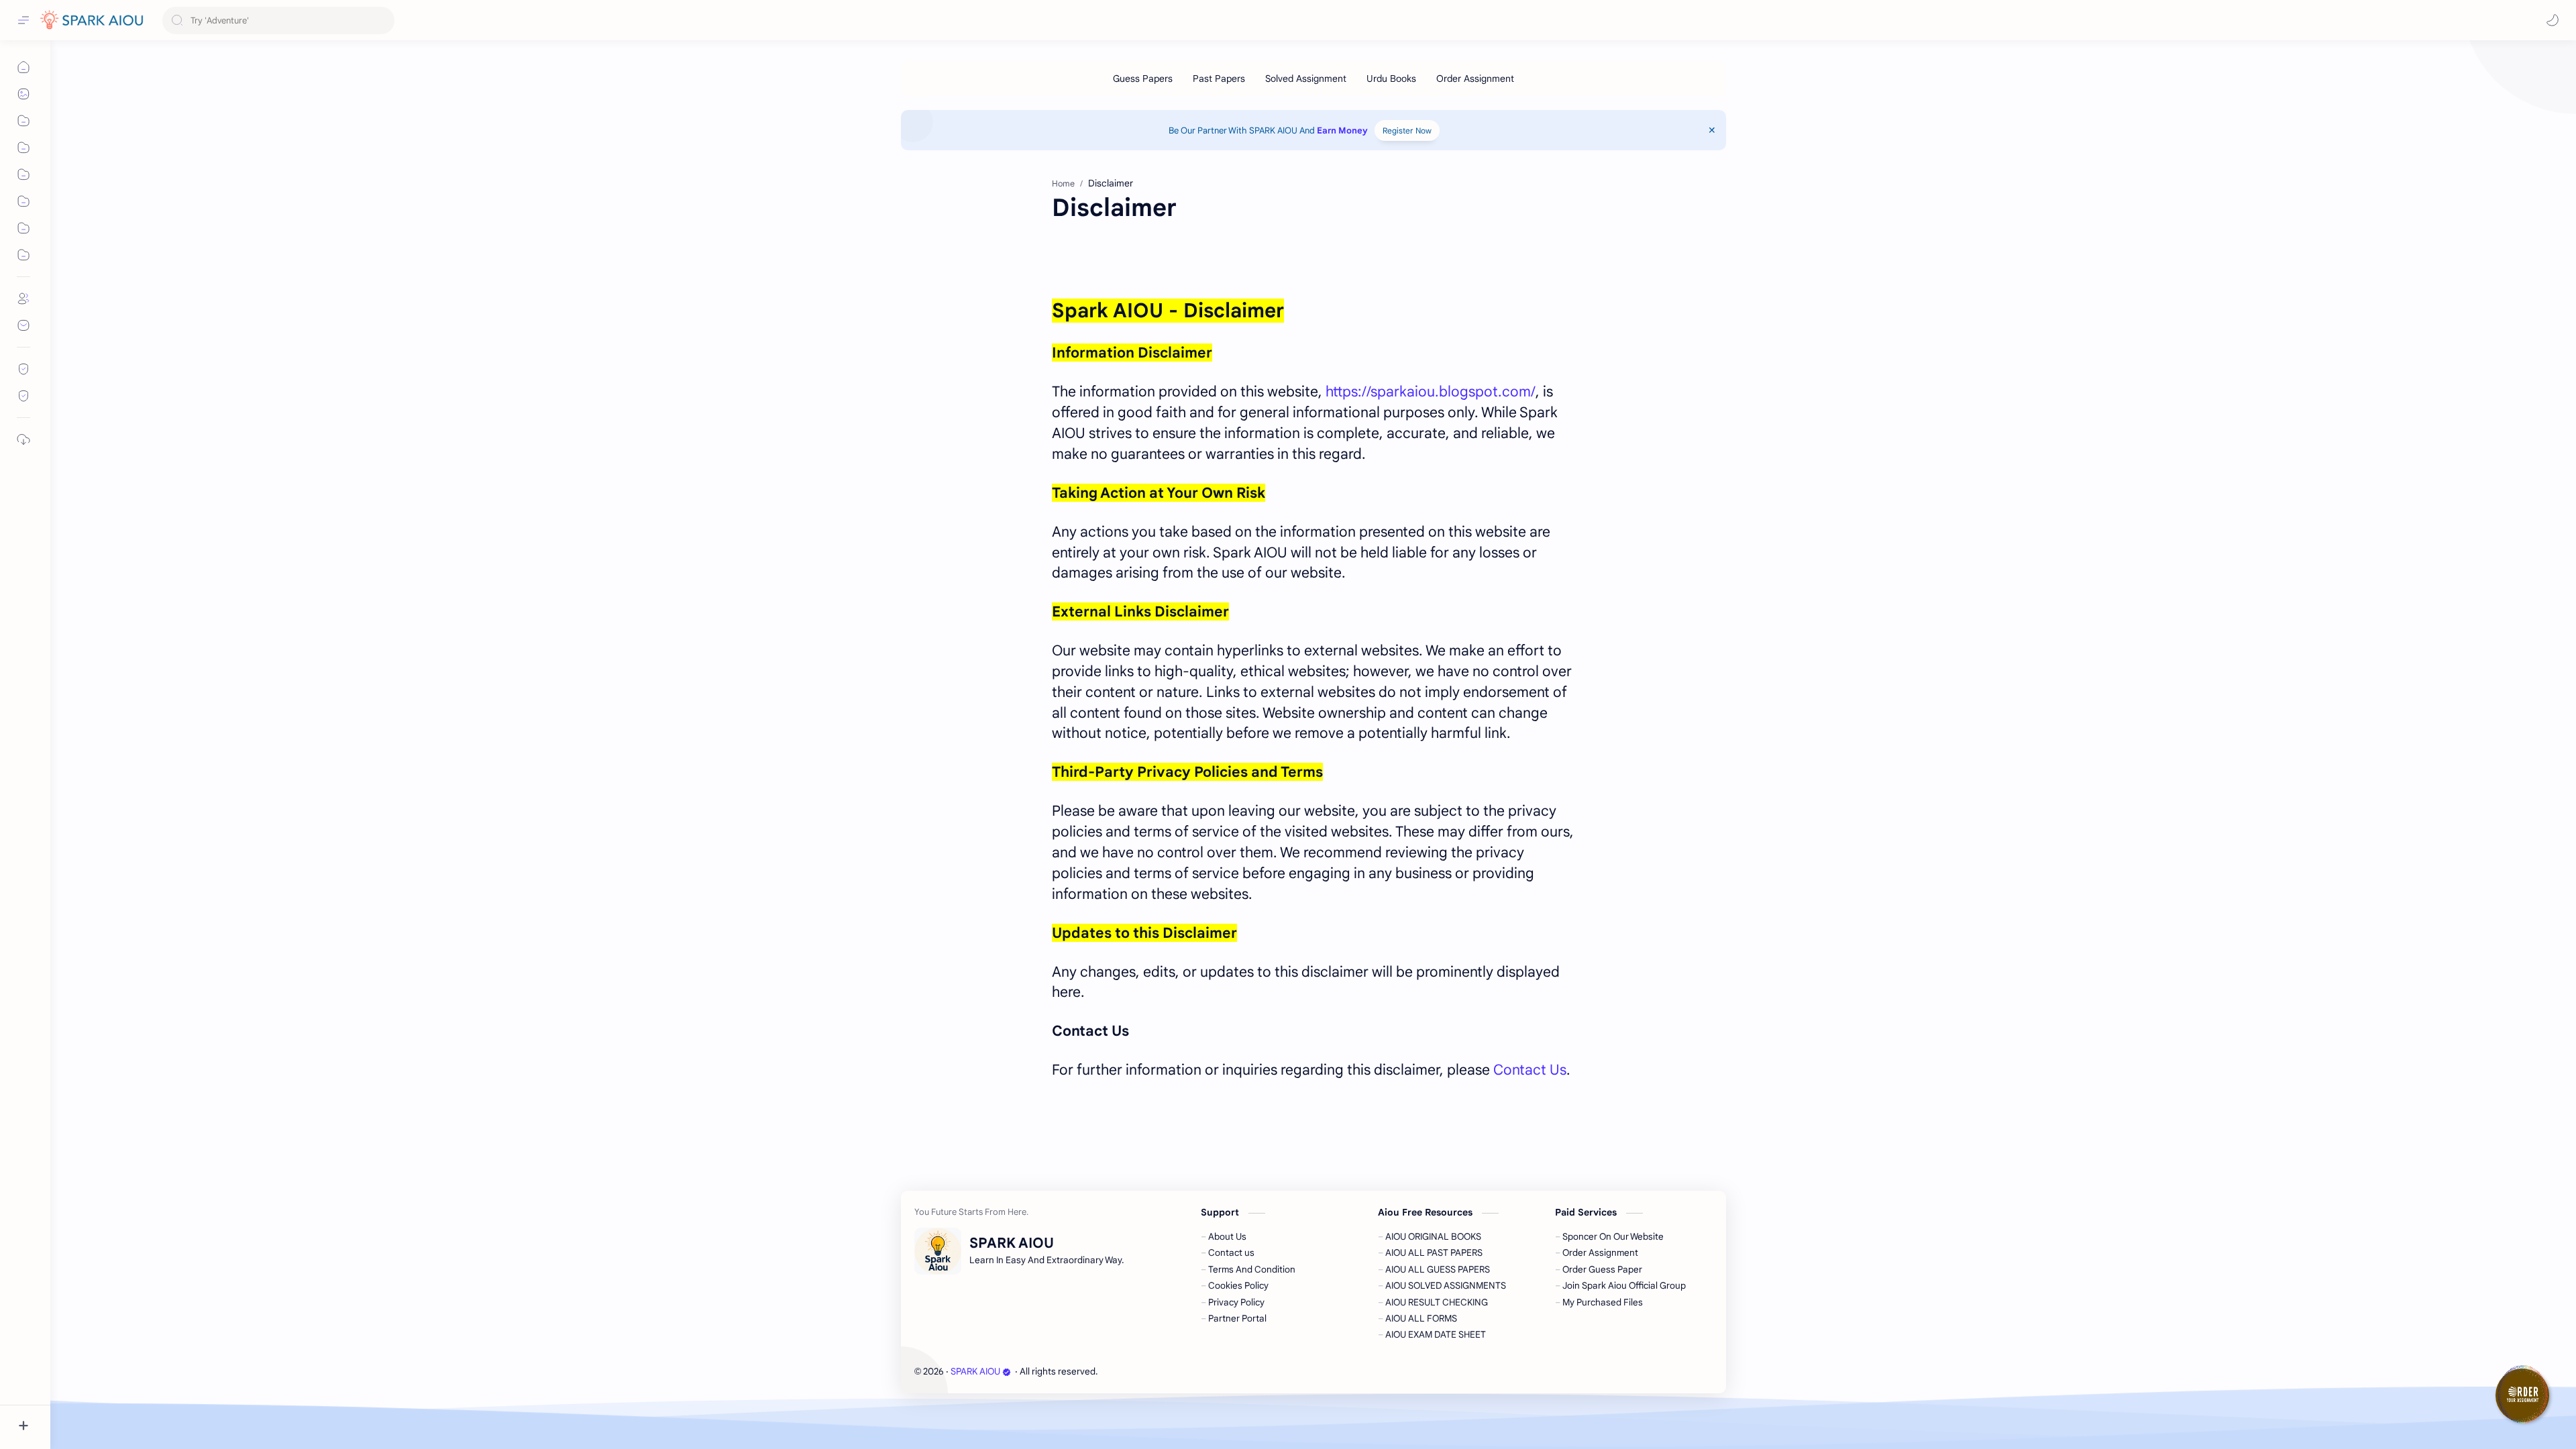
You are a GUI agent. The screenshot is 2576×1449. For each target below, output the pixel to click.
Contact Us (1530, 1070)
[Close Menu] (1712, 130)
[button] (2553, 20)
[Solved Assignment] (1306, 78)
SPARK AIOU (975, 1372)
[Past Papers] (1219, 78)
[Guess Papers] (1143, 78)
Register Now (1407, 130)
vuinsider (1176, 1372)
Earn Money (1341, 130)
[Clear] (382, 20)
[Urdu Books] (1391, 78)
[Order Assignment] (1475, 78)
